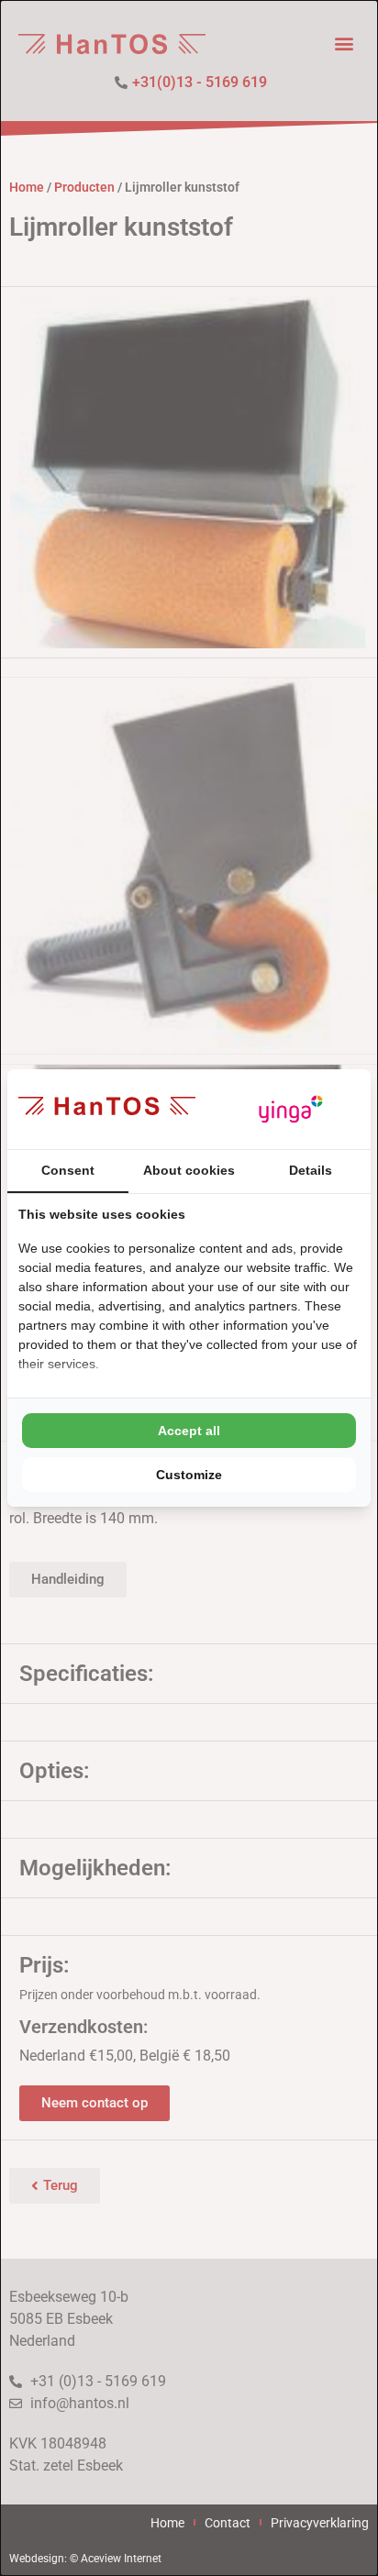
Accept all (189, 1431)
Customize (189, 1475)
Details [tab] (311, 1170)
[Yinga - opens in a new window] (291, 1109)
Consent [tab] (68, 1170)
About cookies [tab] (189, 1170)
